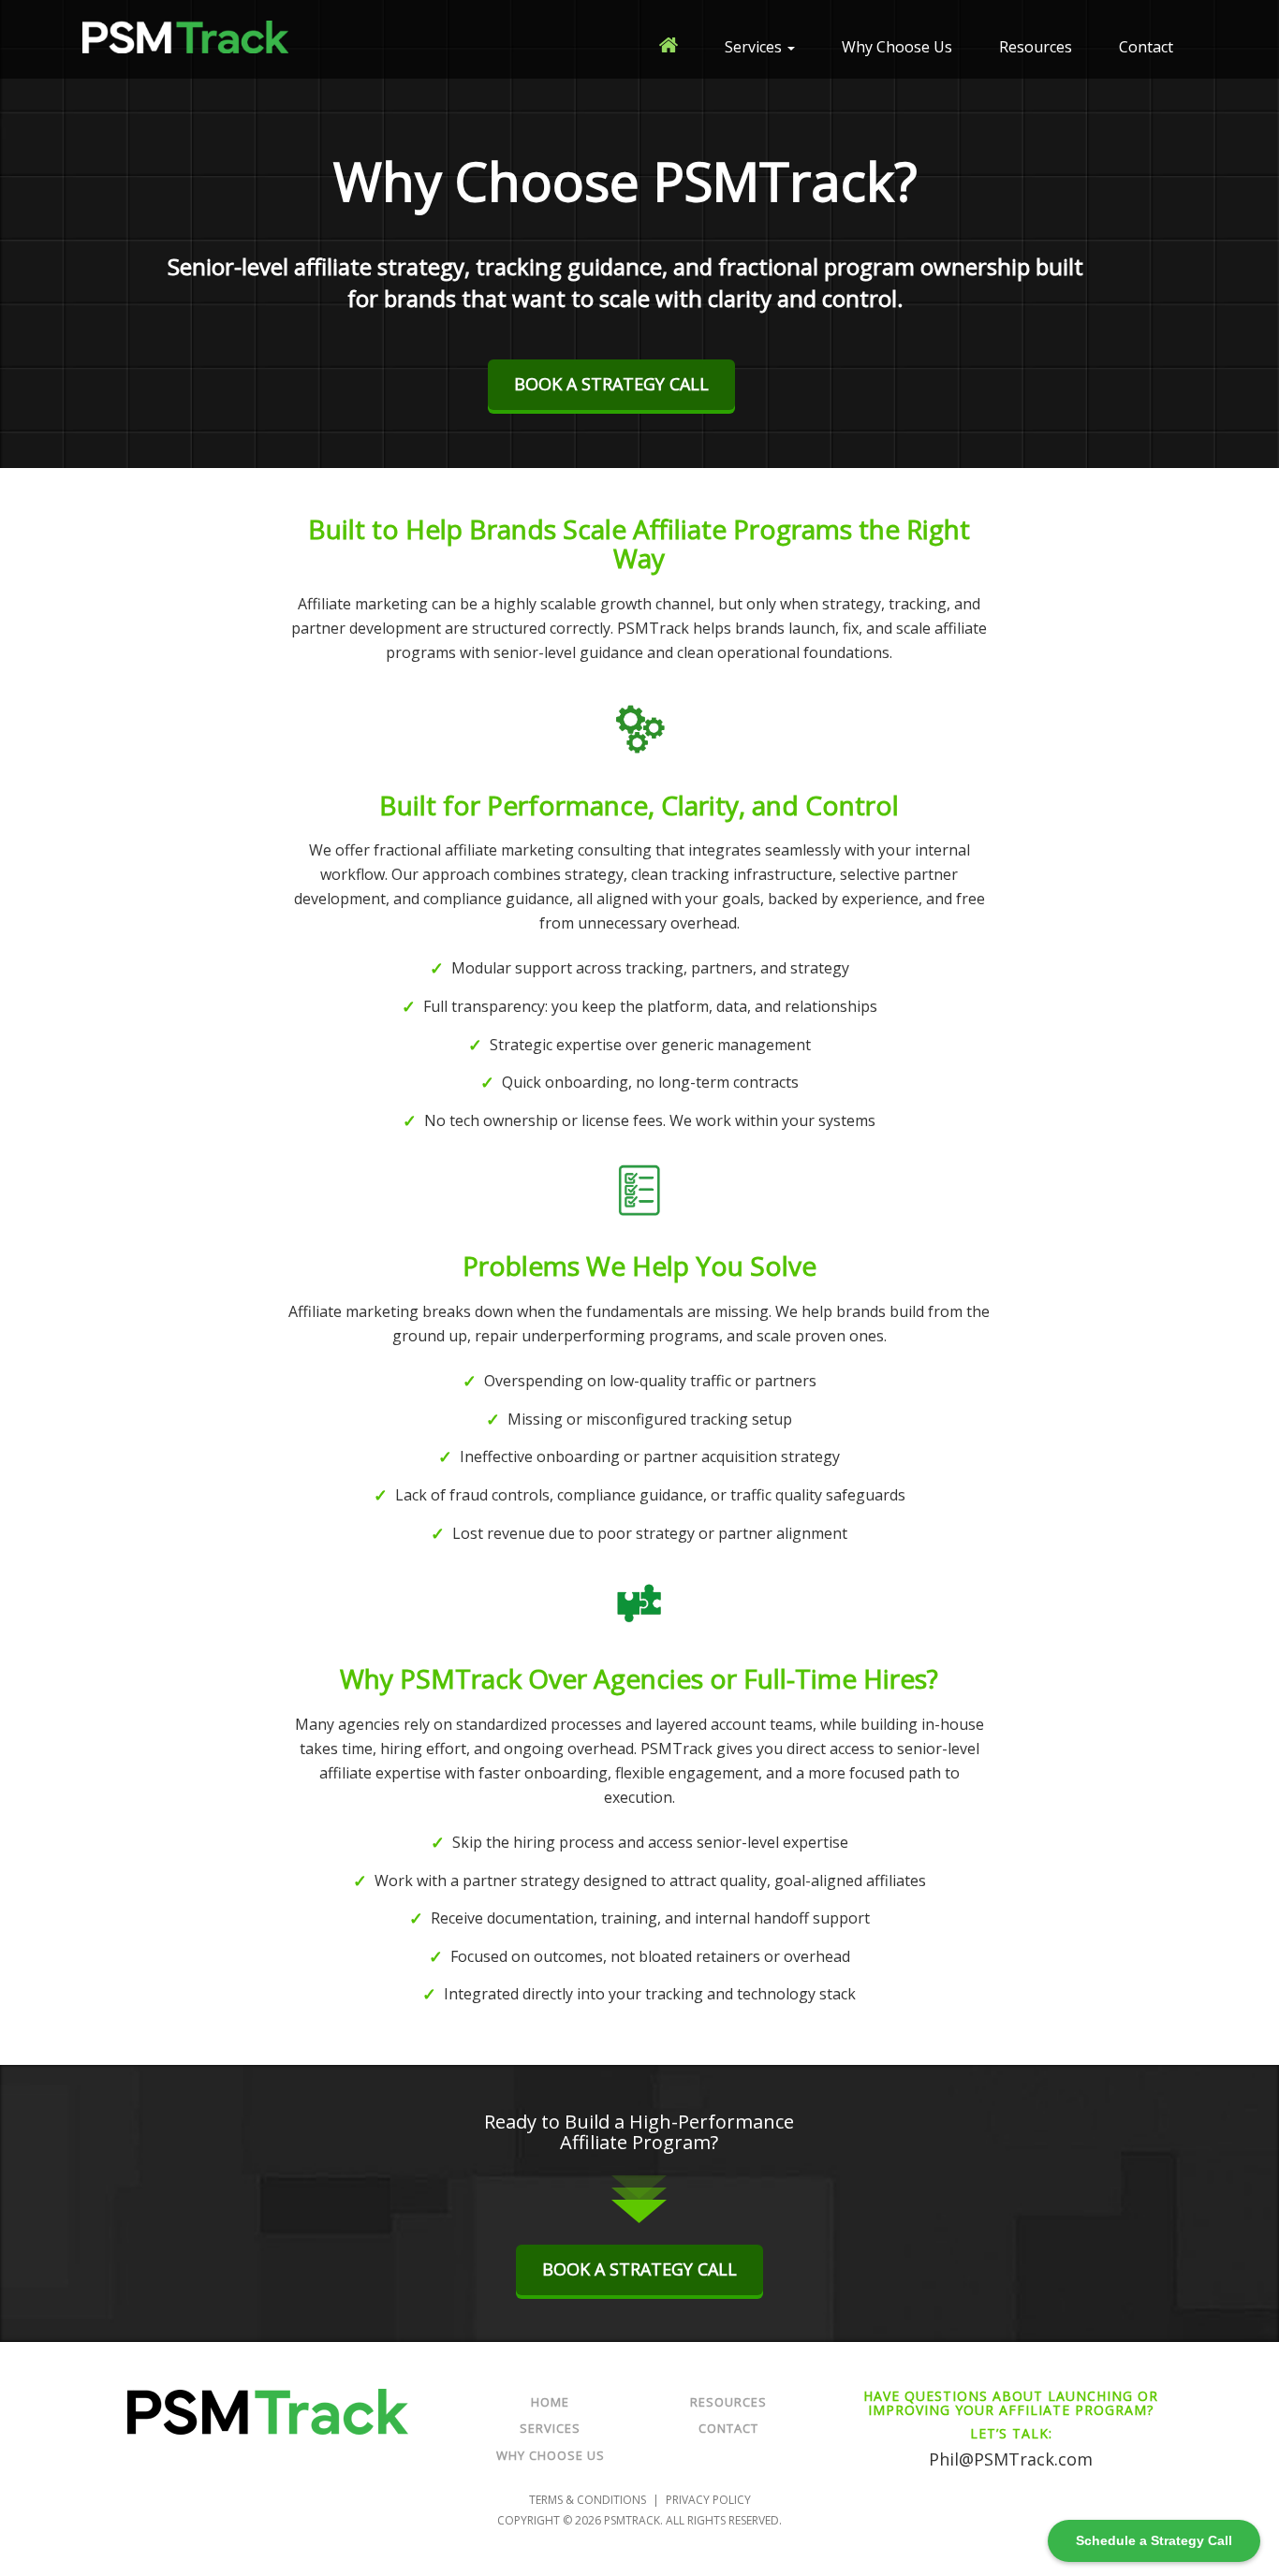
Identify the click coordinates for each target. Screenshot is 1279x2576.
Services (755, 47)
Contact (1146, 47)
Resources (1036, 47)
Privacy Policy (708, 2500)
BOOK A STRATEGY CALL (611, 384)
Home (550, 2402)
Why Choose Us (897, 47)
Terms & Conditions (588, 2500)
